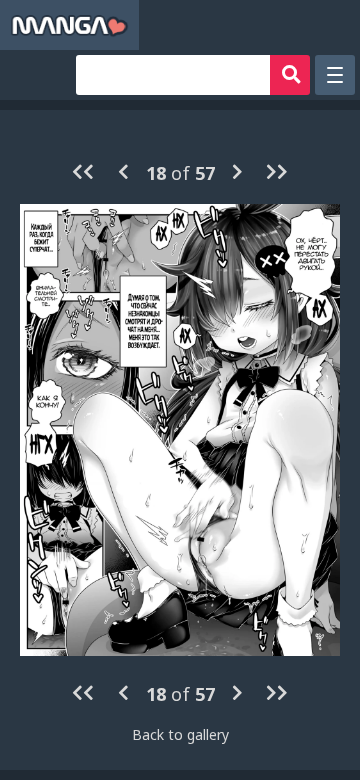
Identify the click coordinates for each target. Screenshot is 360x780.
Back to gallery (180, 734)
